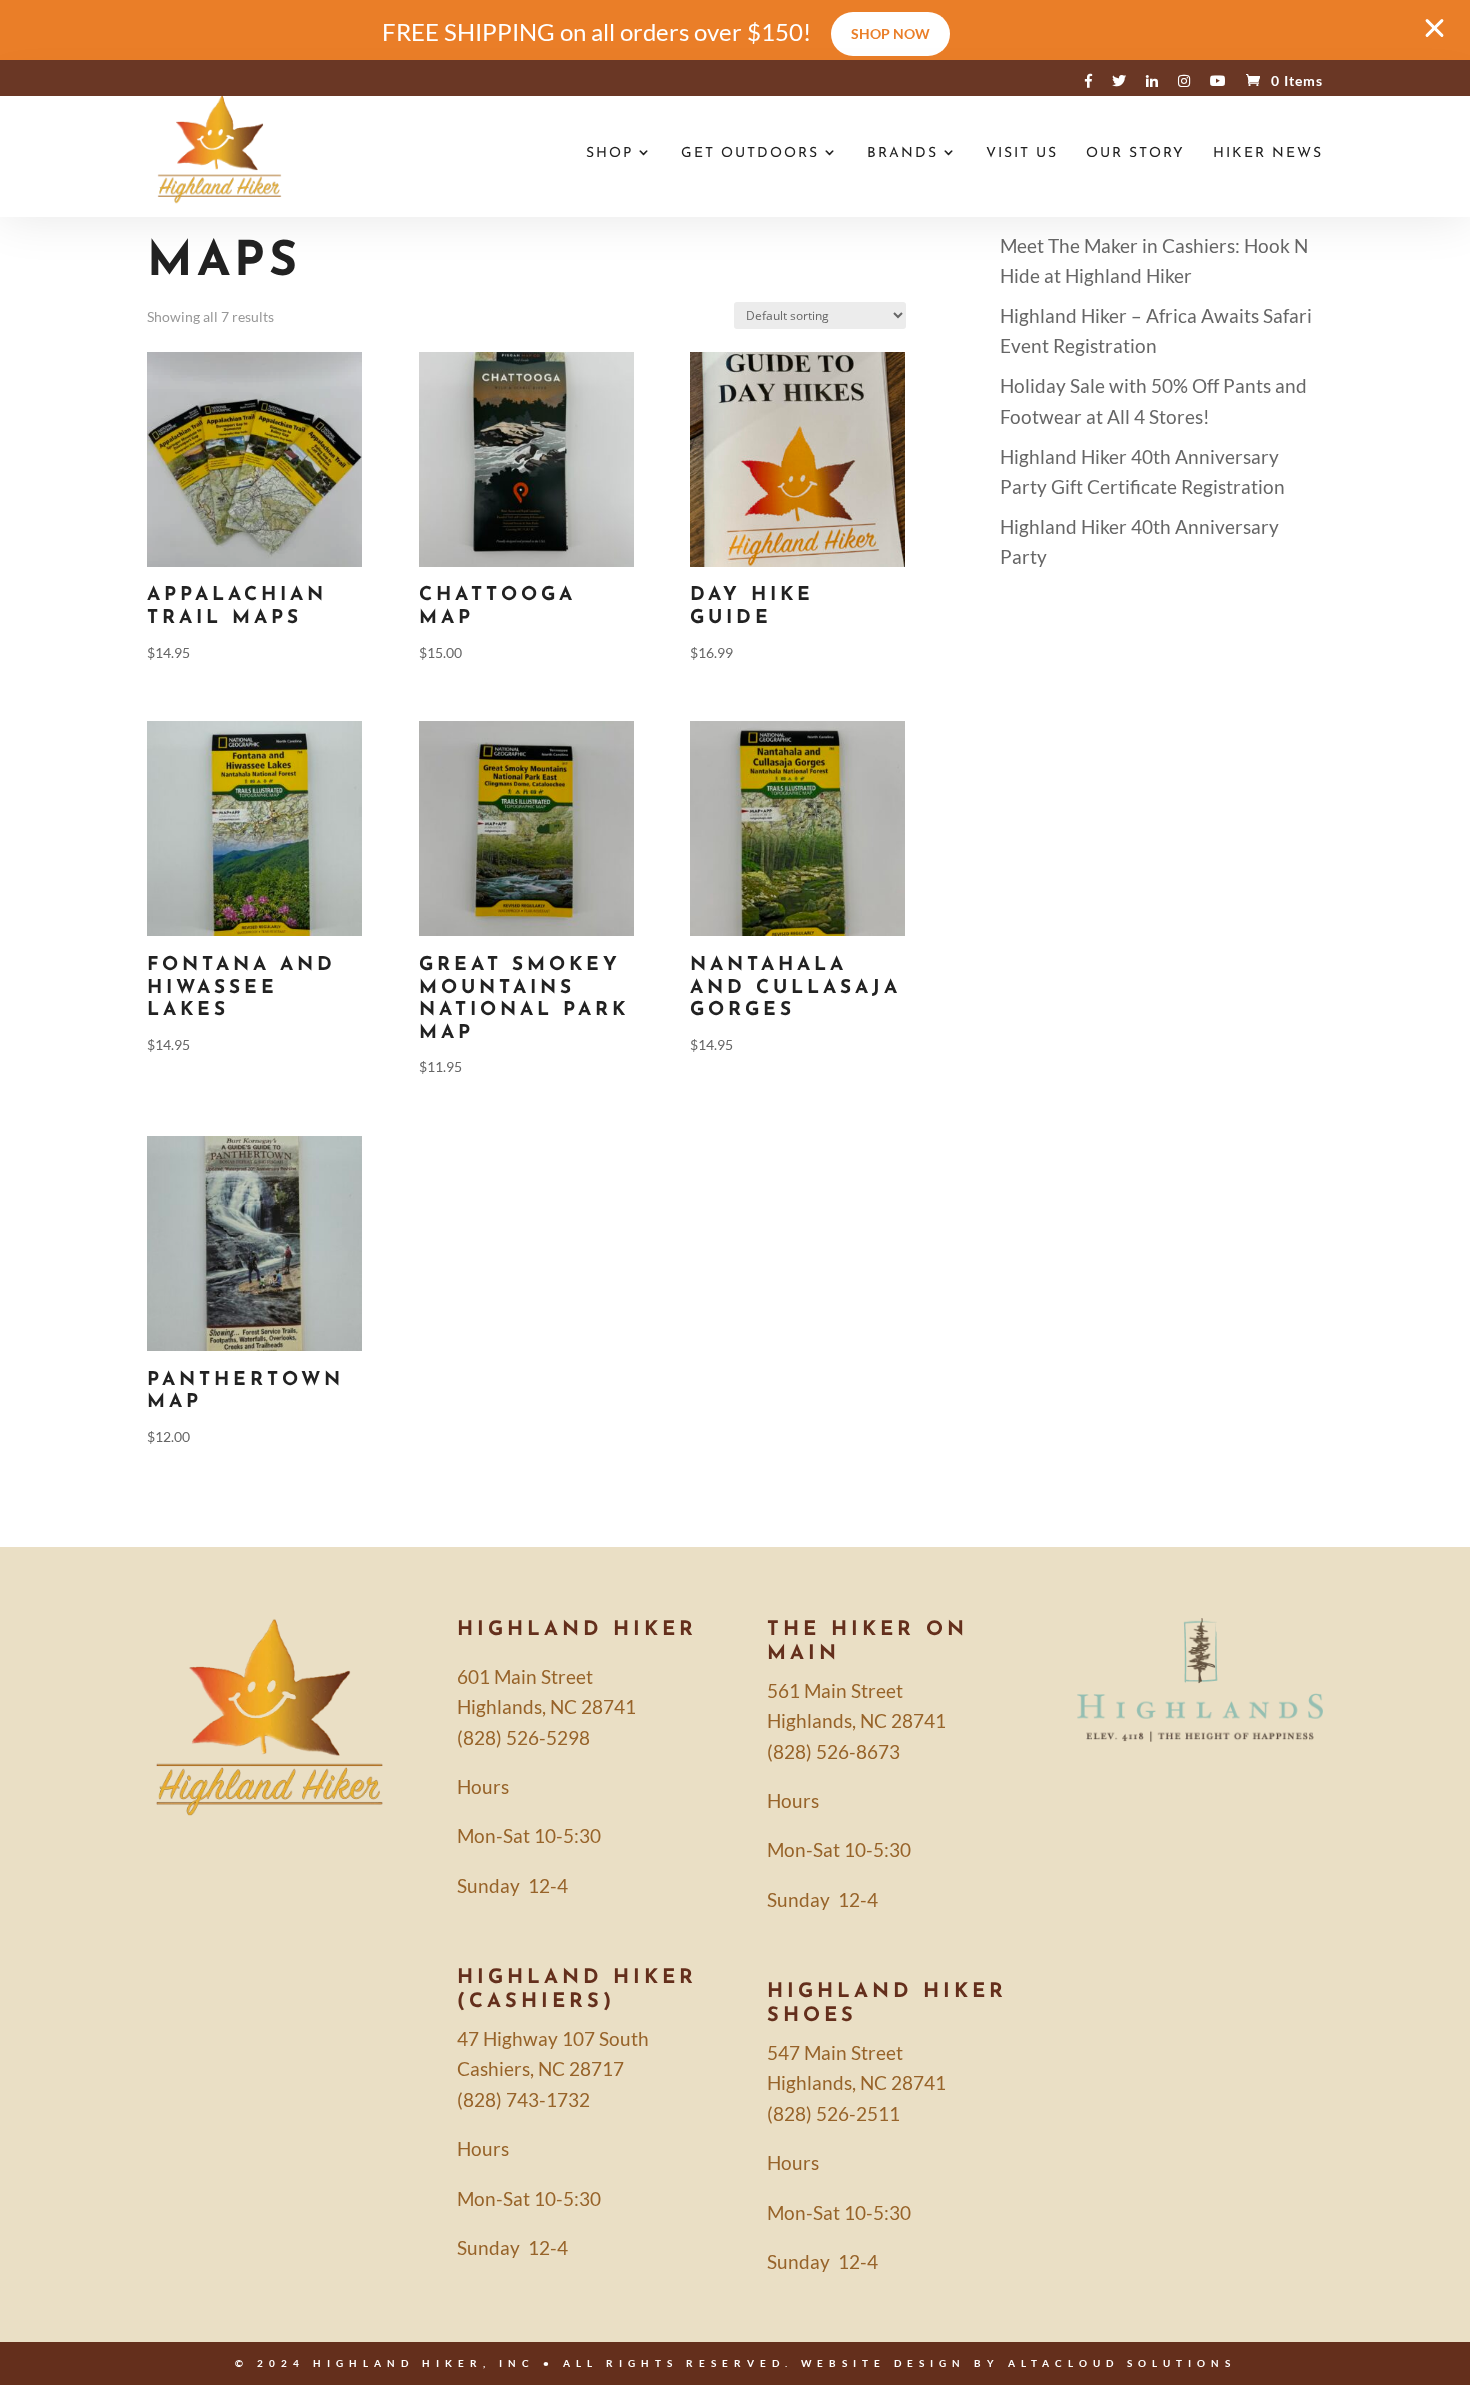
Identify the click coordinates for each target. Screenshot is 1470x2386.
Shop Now (890, 33)
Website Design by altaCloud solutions (1018, 2363)
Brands (902, 154)
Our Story (1135, 154)
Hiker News (1268, 154)
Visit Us (1022, 154)
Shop (609, 154)
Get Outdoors (750, 154)
